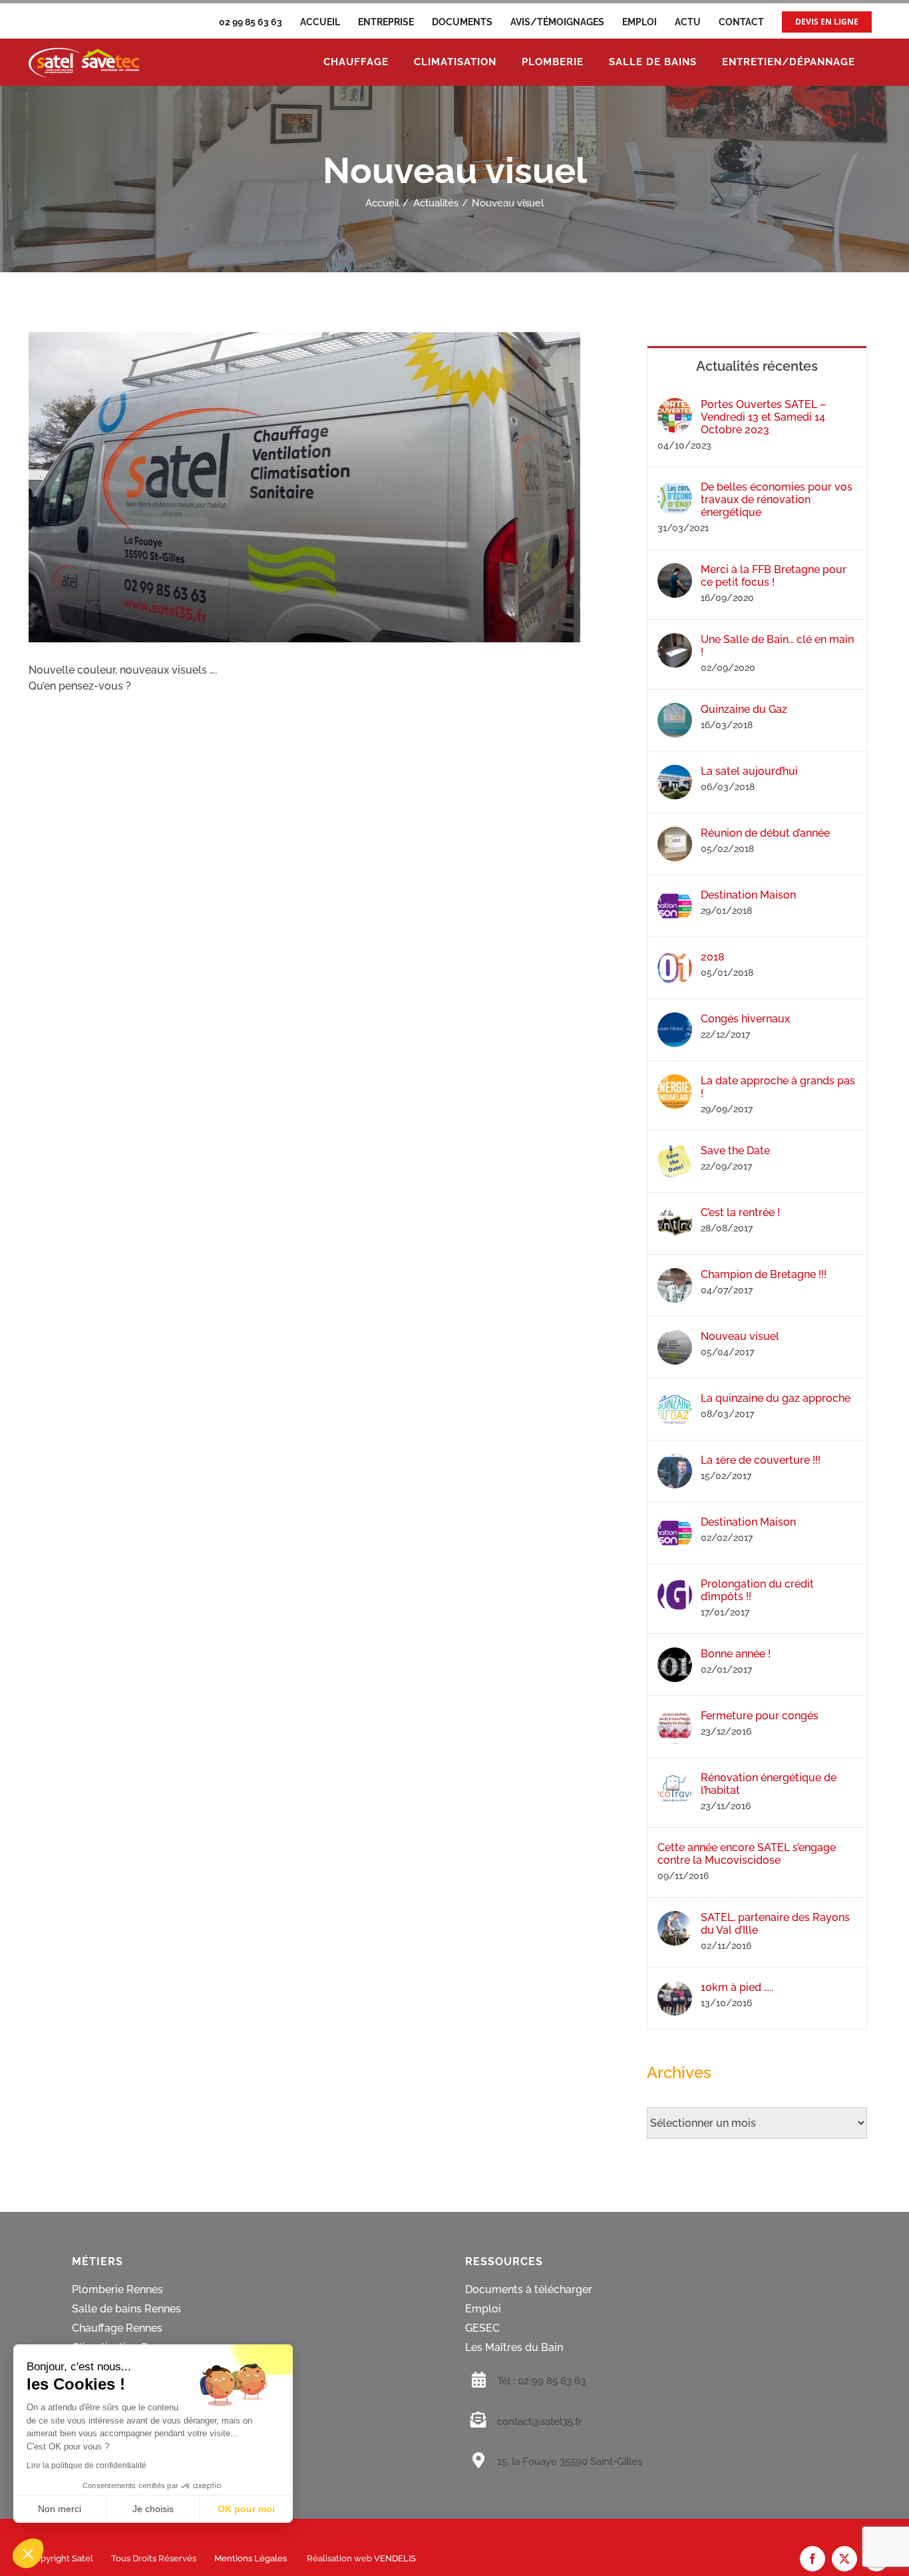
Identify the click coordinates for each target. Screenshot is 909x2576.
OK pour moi (246, 2509)
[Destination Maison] (675, 896)
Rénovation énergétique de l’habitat (769, 1784)
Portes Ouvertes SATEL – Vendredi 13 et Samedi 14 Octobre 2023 (763, 417)
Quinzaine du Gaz (744, 709)
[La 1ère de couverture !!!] (675, 1461)
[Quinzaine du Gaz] (675, 711)
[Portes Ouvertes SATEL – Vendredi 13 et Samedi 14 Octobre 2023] (675, 406)
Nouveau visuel (740, 1336)
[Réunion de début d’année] (675, 834)
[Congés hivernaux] (675, 1020)
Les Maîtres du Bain (514, 2348)
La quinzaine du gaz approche (776, 1398)
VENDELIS (395, 2559)
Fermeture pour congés (760, 1716)
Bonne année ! (736, 1654)
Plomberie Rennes (117, 2290)
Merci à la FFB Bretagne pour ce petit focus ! (774, 576)
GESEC (482, 2329)
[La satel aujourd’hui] (675, 772)
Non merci (60, 2509)
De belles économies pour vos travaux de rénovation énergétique (777, 500)
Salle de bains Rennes (126, 2309)
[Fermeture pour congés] (675, 1717)
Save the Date (735, 1151)
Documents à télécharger (529, 2290)
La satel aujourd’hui (749, 771)
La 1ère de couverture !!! (761, 1460)
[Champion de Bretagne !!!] (675, 1276)
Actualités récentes (757, 366)
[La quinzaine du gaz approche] (675, 1399)
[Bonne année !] (675, 1655)
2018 (713, 957)
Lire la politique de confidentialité (87, 2466)
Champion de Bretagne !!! (764, 1274)
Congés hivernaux (745, 1019)
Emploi (483, 2309)
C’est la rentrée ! (740, 1212)
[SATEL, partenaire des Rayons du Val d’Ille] (675, 1919)
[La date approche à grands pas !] (675, 1082)
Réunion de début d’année (765, 833)
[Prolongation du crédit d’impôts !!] (675, 1585)
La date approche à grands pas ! (778, 1087)
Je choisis (153, 2509)
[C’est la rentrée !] (675, 1214)
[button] (28, 2553)
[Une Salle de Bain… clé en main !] (675, 641)
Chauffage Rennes (117, 2329)
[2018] (675, 958)
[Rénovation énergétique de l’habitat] (675, 1779)
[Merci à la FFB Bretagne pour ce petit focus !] (675, 571)
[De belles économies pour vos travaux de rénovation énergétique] (675, 488)
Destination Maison (748, 895)
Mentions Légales (251, 2559)
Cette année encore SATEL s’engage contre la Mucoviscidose (747, 1854)
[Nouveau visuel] (675, 1338)
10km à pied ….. (737, 1987)
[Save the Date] (675, 1152)
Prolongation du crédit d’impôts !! (757, 1590)
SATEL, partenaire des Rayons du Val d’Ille (775, 1924)
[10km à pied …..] (675, 1989)
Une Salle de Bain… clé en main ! (777, 646)
